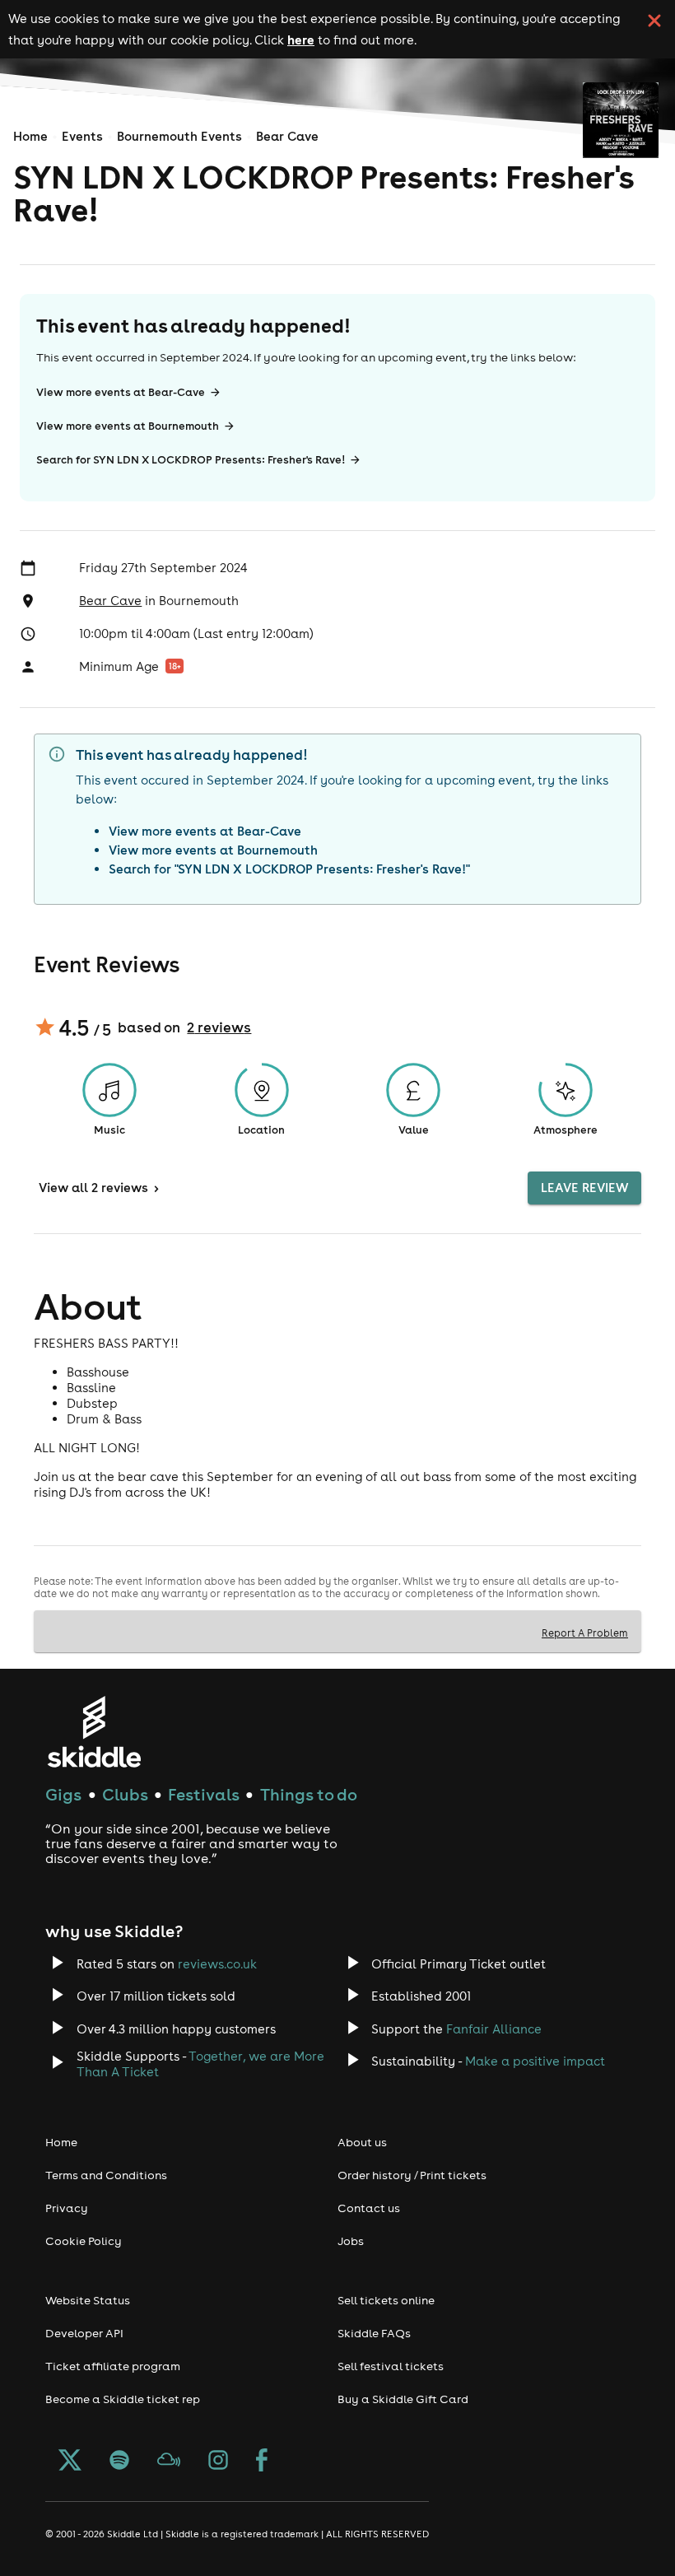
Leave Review (584, 1188)
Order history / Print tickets (412, 2175)
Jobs (351, 2241)
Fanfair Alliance (494, 2029)
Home (30, 136)
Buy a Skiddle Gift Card (403, 2399)
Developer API (84, 2333)
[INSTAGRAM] (218, 2462)
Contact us (369, 2208)
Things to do (309, 1794)
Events (82, 136)
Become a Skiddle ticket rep (123, 2399)
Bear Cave (287, 136)
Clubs (125, 1794)
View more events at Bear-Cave (121, 392)
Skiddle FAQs (374, 2333)
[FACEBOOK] (262, 2462)
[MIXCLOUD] (169, 2462)
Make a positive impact (535, 2061)
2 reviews (219, 1027)
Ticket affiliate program (113, 2366)
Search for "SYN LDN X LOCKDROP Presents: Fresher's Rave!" (289, 869)
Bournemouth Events (179, 136)
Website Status (88, 2300)
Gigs (63, 1794)
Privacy (67, 2208)
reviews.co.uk (217, 1964)
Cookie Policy (84, 2241)
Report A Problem (585, 1633)
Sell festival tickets (391, 2366)
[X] (70, 2462)
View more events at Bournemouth (128, 426)
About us (362, 2142)
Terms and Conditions (106, 2175)
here (301, 40)
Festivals (204, 1794)
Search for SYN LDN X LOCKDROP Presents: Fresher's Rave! (191, 460)
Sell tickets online (386, 2300)
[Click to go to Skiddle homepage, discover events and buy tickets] (93, 1732)
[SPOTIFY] (119, 2462)
